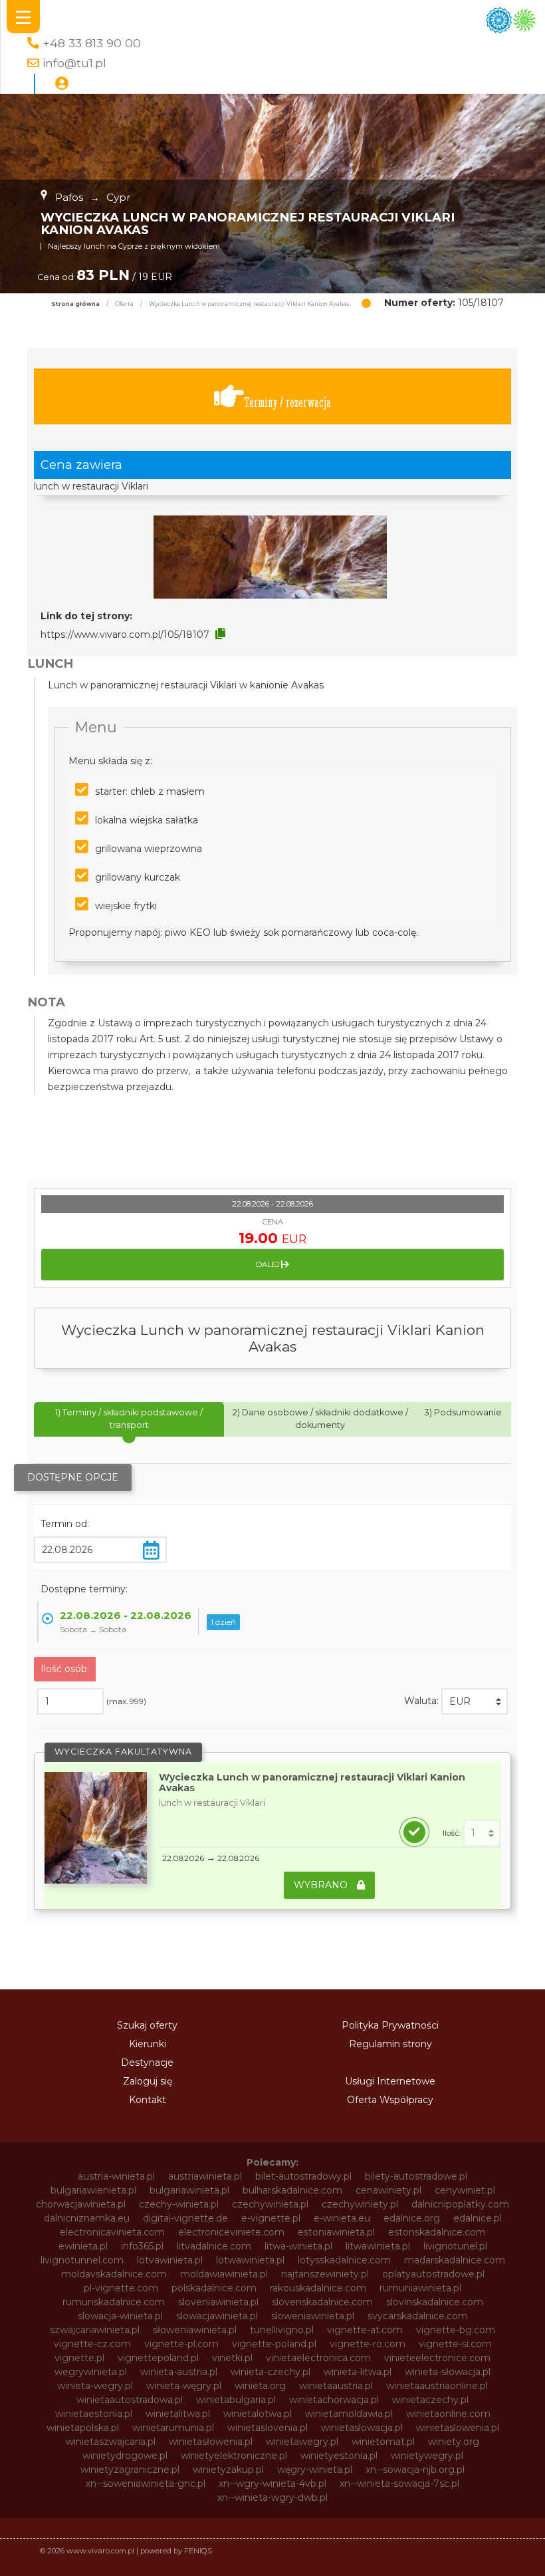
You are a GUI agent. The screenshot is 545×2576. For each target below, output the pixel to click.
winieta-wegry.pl (95, 2386)
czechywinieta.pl (270, 2204)
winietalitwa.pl (178, 2414)
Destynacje (147, 2063)
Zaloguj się (148, 2081)
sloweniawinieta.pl (313, 2316)
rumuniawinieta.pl (420, 2288)
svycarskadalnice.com (418, 2316)
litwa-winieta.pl (298, 2246)
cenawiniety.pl (388, 2190)
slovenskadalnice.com (322, 2302)
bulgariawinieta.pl (189, 2190)
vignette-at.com (365, 2330)
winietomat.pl (383, 2442)
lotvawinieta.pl (170, 2260)
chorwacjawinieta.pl (81, 2204)
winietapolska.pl (83, 2428)
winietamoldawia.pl (349, 2414)
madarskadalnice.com (455, 2260)
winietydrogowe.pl (125, 2456)
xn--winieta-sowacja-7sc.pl (399, 2484)
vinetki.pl (232, 2358)
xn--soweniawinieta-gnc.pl (146, 2484)
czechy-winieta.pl (179, 2204)
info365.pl (142, 2246)
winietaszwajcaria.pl (111, 2442)
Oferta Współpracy (390, 2100)
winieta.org (260, 2386)
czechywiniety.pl (360, 2204)
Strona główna (75, 304)
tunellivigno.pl (282, 2330)
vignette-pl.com (181, 2344)
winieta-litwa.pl (358, 2372)
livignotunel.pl (455, 2246)
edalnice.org (412, 2218)
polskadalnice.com (214, 2288)
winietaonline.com (448, 2414)
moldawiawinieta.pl (224, 2274)
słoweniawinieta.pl (195, 2330)
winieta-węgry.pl (184, 2386)
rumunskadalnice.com (114, 2302)
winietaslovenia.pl (268, 2428)
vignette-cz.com (92, 2344)
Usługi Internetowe (390, 2081)
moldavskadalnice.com (114, 2274)
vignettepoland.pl (158, 2358)
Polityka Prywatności (390, 2025)
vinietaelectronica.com (318, 2358)
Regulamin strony (390, 2044)
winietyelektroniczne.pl (234, 2456)
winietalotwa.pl (258, 2414)
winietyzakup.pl (228, 2470)
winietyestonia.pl (339, 2456)
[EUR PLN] (475, 1701)
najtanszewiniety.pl (325, 2274)
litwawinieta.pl (378, 2246)
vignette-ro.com (368, 2344)
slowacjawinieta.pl (217, 2316)
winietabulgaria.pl (236, 2400)
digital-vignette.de (185, 2218)
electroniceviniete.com (231, 2232)
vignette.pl (79, 2358)
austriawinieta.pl (205, 2176)
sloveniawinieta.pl (218, 2302)
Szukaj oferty (147, 2025)
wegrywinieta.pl (91, 2372)
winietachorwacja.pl (334, 2400)
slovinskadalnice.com (435, 2302)
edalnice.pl (478, 2218)
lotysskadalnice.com (344, 2260)
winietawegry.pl (302, 2442)
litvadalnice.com (214, 2246)
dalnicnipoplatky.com (460, 2204)
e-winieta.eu (342, 2218)
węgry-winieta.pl (315, 2470)
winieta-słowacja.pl (448, 2372)
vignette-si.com (455, 2344)
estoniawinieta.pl (336, 2232)
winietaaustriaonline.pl (437, 2386)
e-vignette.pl (271, 2218)
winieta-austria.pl (179, 2372)
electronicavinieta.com (112, 2232)
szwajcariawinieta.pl (95, 2330)
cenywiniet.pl (465, 2190)
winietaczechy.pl (430, 2400)
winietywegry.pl (427, 2456)
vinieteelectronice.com (437, 2358)
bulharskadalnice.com (292, 2190)
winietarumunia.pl (173, 2428)
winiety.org (454, 2442)
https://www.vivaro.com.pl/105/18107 (125, 635)
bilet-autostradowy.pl (303, 2176)
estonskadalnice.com (437, 2232)
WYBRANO (322, 1885)
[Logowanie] (62, 84)
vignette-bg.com (456, 2330)
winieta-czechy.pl (271, 2372)
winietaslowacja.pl (362, 2428)
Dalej (269, 1264)
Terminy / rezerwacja (287, 402)
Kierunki (148, 2044)
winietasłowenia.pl (211, 2442)
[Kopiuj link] (220, 634)
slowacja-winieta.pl (120, 2316)
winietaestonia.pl (94, 2414)
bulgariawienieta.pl (93, 2190)
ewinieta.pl (83, 2246)
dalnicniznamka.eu (87, 2218)
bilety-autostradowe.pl (416, 2176)
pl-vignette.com (121, 2288)
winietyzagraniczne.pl (130, 2470)
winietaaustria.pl (336, 2386)
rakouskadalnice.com (318, 2288)
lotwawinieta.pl (250, 2260)
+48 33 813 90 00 (92, 43)
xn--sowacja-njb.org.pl (415, 2470)
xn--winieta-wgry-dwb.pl (272, 2498)
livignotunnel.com (82, 2260)
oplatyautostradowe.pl (433, 2274)
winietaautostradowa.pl (130, 2400)
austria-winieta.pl (116, 2176)
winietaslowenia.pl (458, 2428)
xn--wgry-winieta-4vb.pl (272, 2484)
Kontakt (148, 2100)
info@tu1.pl (74, 63)
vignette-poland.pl (274, 2344)
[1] (482, 1833)
